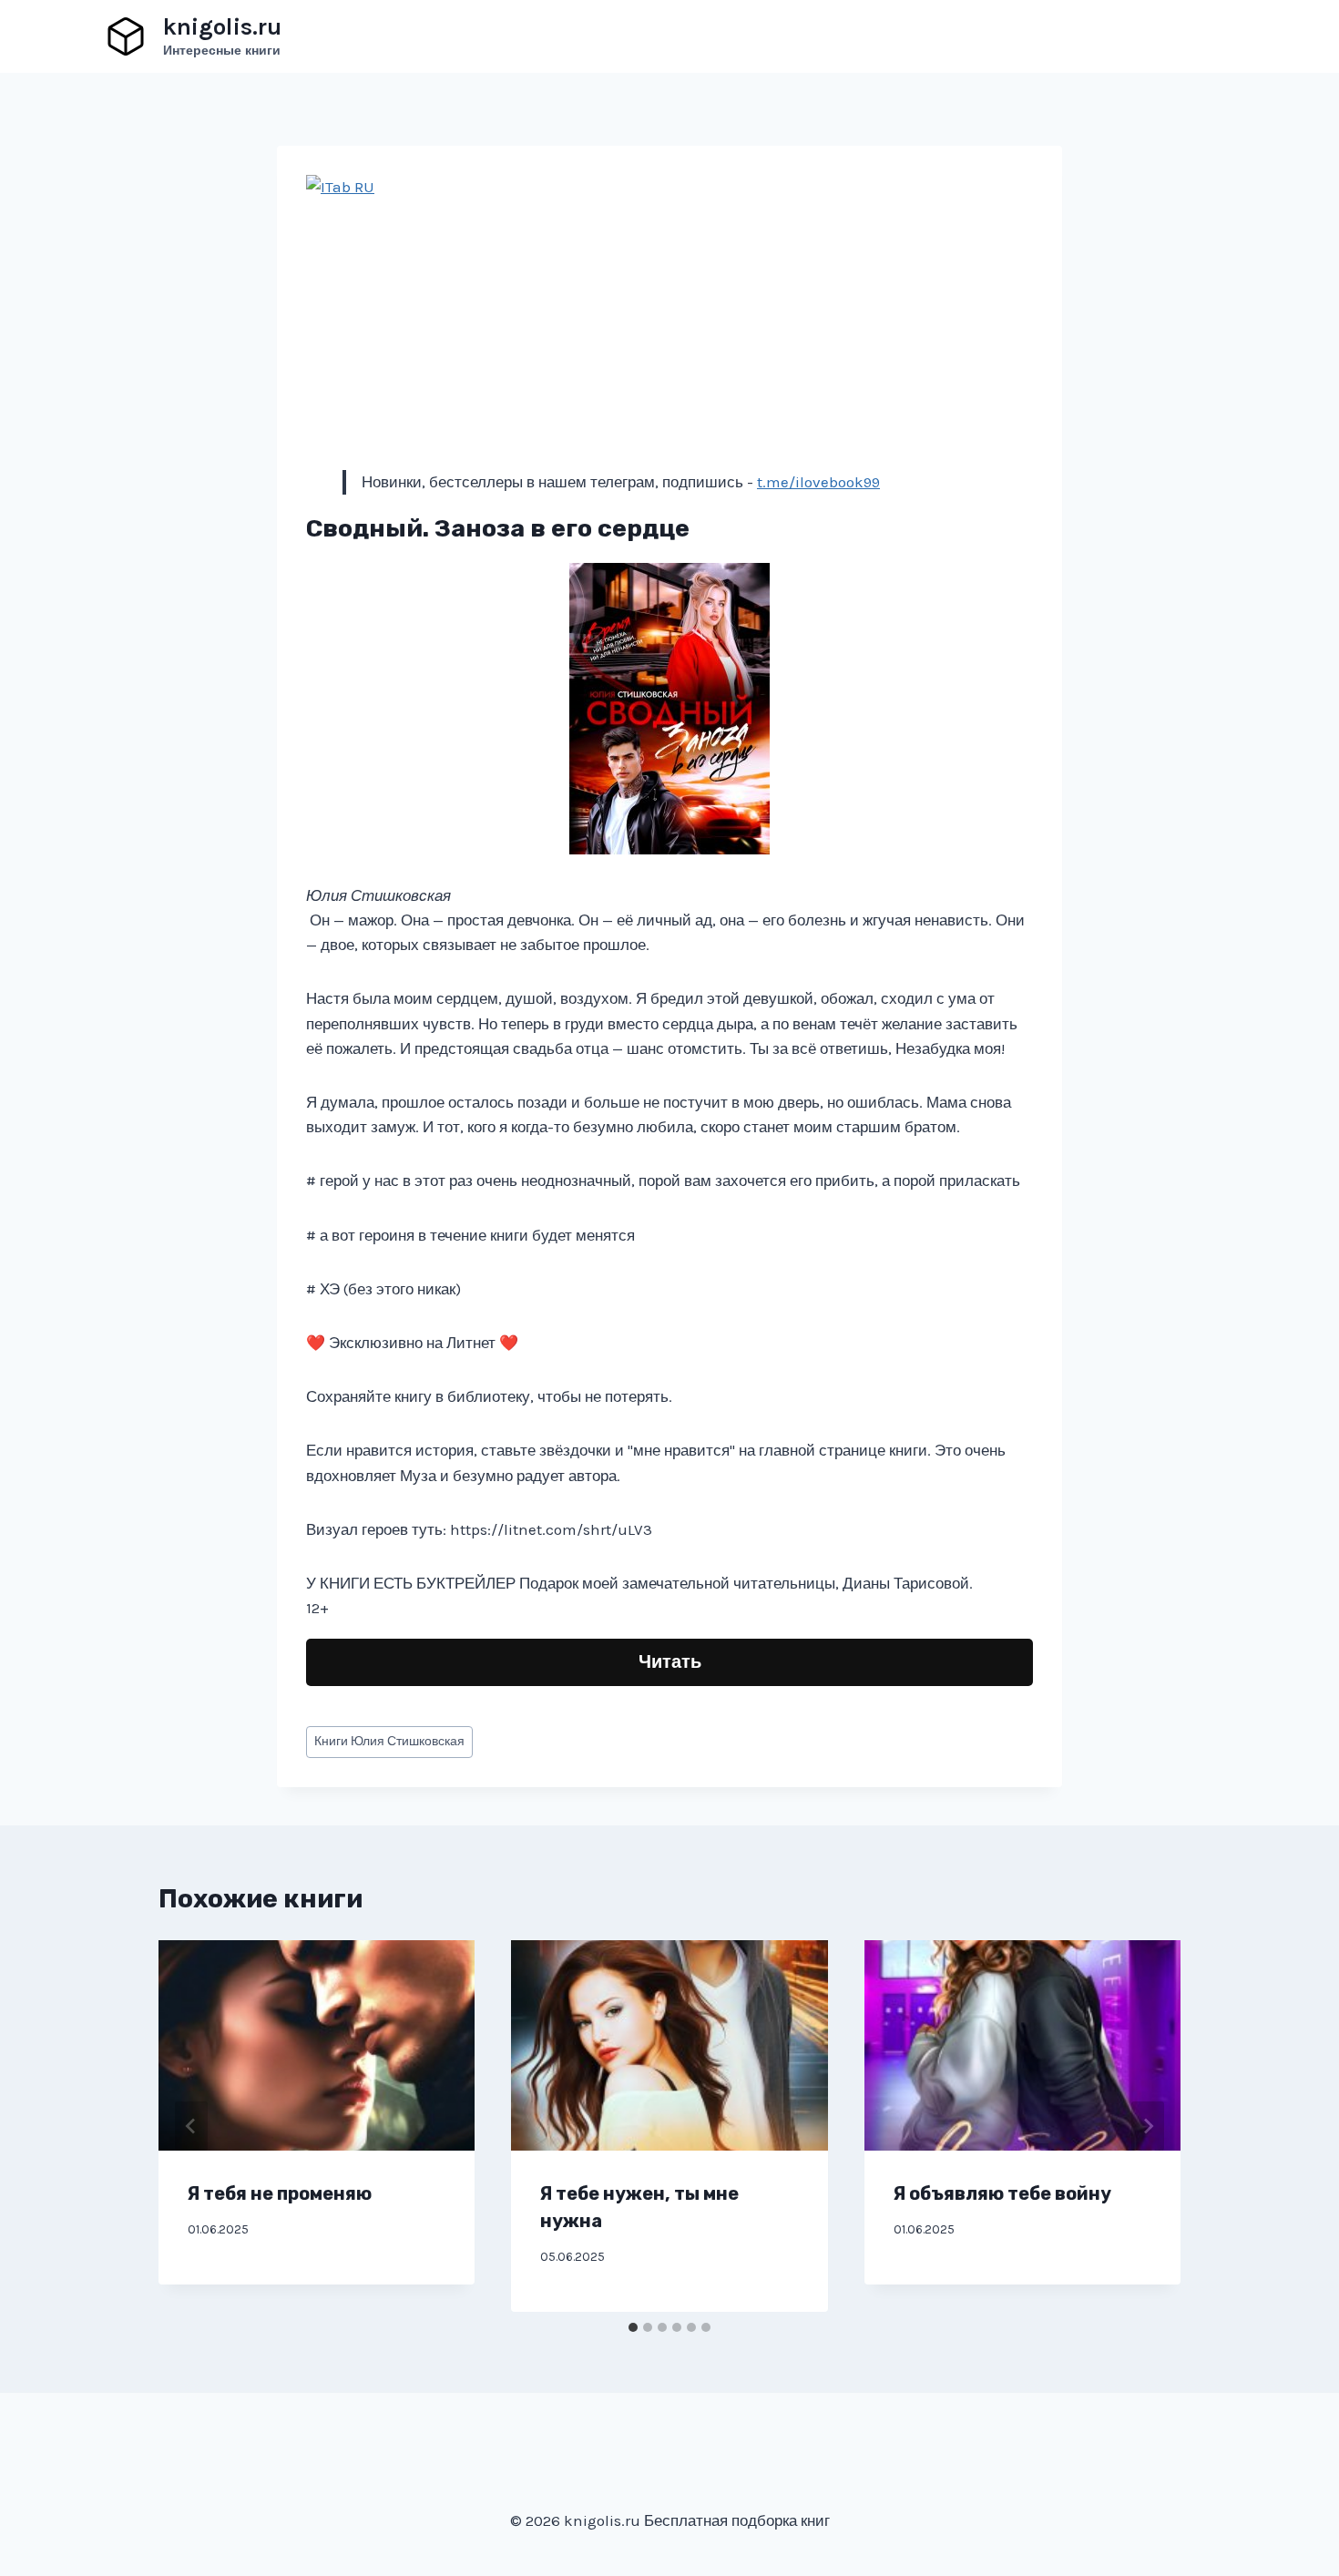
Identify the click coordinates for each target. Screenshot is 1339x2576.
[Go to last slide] (191, 2126)
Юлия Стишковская (389, 1741)
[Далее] (1148, 2126)
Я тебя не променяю (280, 2193)
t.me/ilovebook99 (818, 482)
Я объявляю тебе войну (1002, 2193)
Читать (670, 1662)
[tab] (633, 2327)
